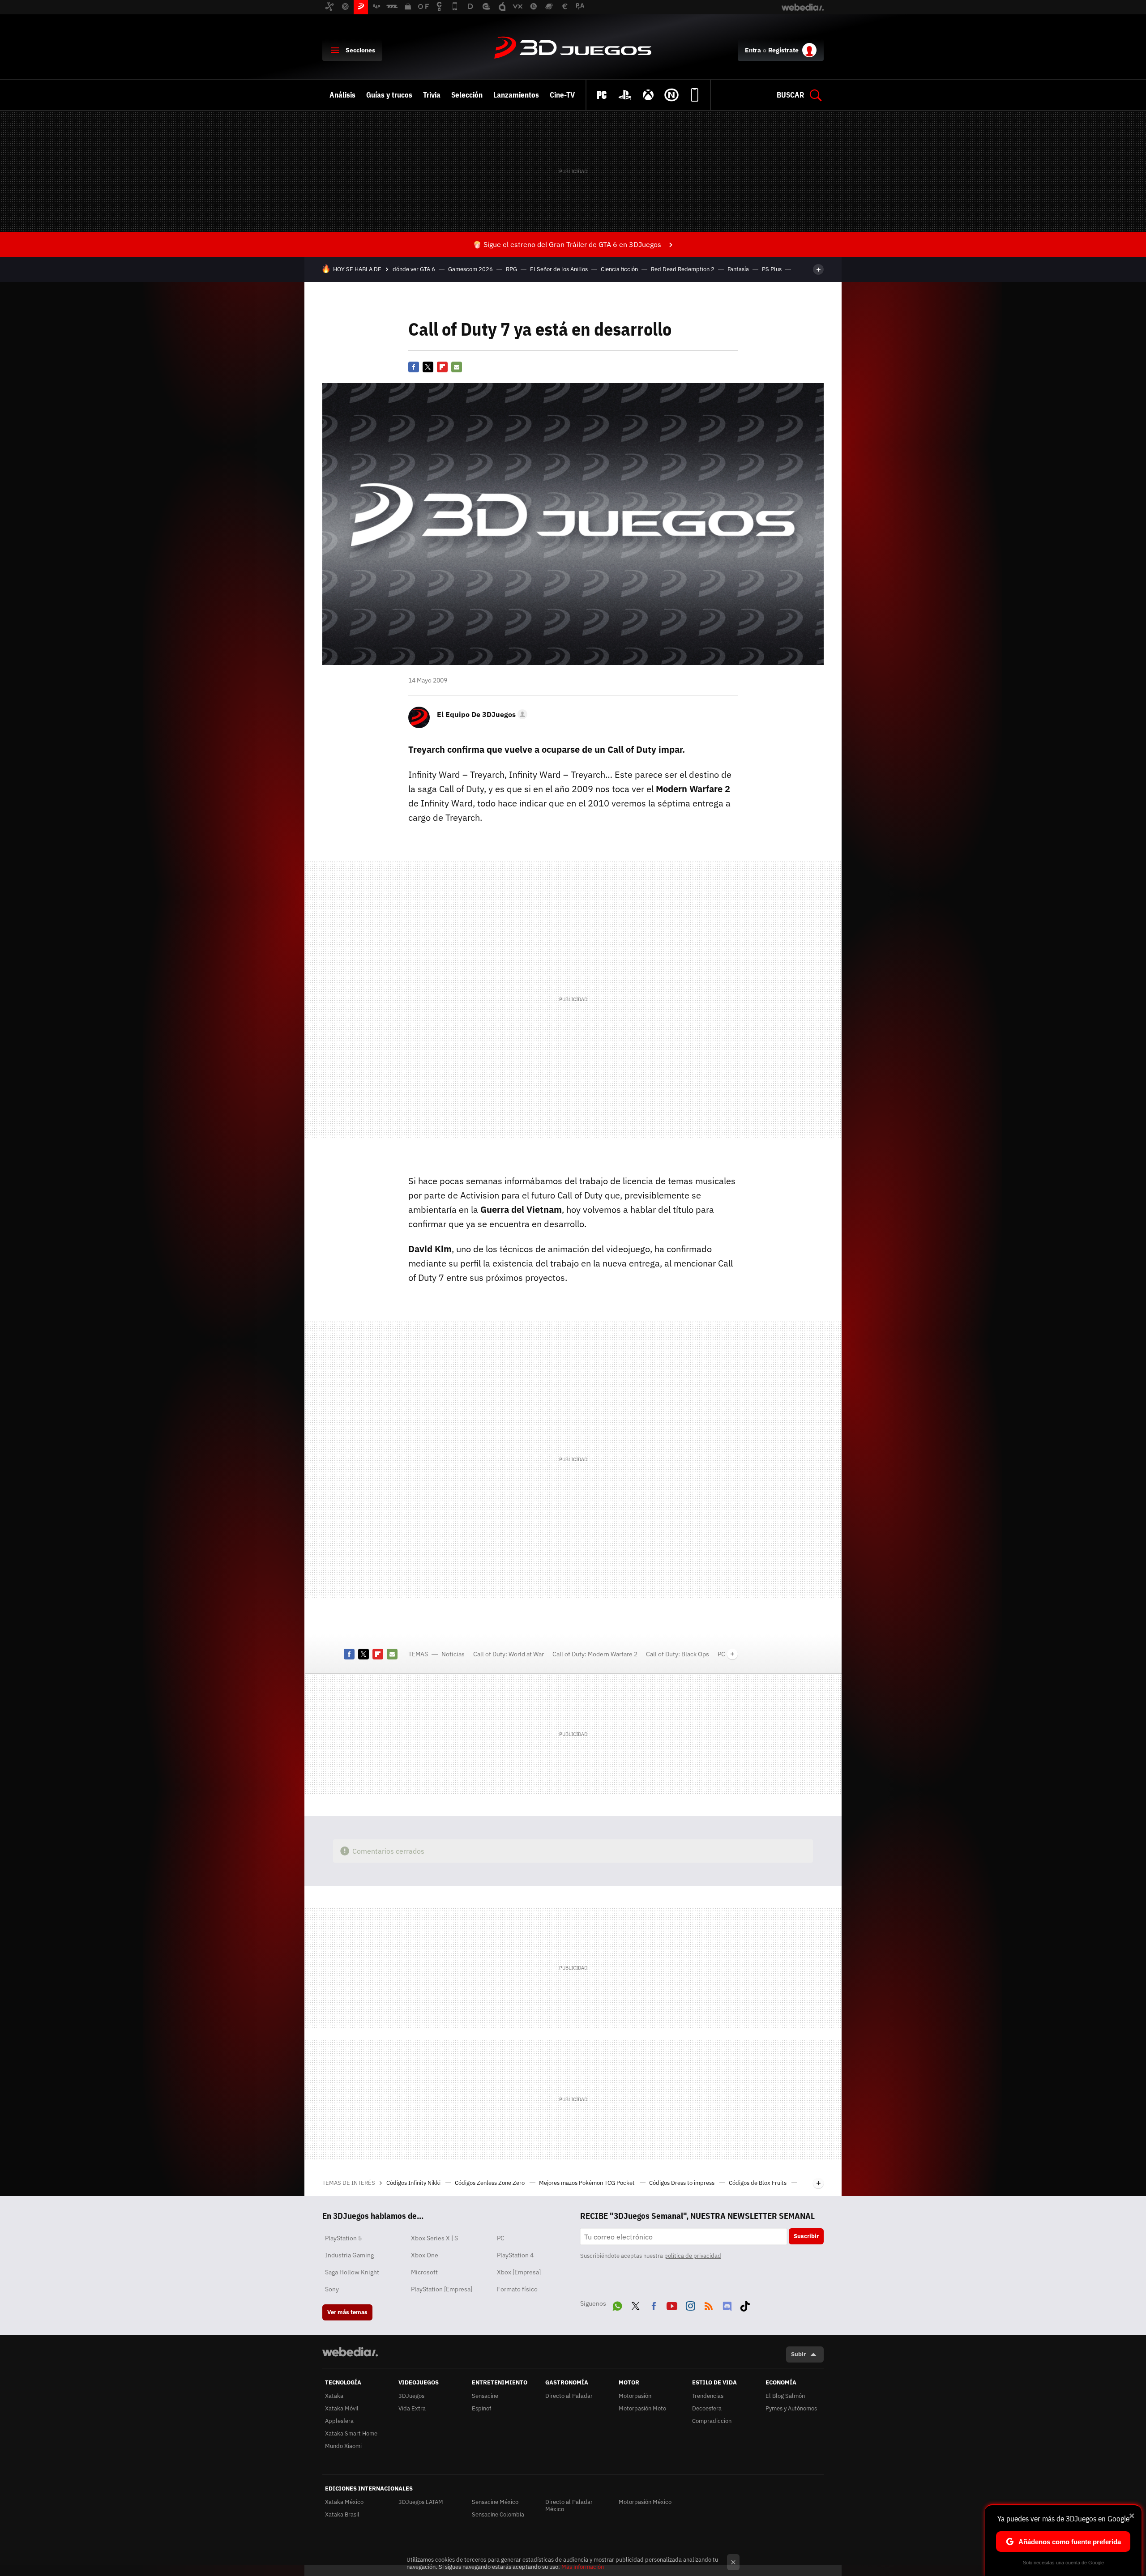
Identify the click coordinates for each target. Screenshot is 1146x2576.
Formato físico (517, 2289)
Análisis (342, 95)
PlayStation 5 (343, 2238)
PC (721, 1654)
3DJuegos (573, 48)
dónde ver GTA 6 (414, 269)
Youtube (672, 2304)
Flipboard (442, 367)
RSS (709, 2304)
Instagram (690, 2304)
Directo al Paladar (569, 2396)
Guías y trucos (389, 95)
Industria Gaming (349, 2255)
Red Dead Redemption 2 (683, 269)
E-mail (457, 367)
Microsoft (424, 2272)
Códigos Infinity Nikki (414, 2183)
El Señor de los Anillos (559, 269)
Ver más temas (347, 2312)
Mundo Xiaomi (343, 2446)
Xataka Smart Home (351, 2433)
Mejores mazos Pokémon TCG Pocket (588, 2183)
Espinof (481, 2408)
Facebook (414, 367)
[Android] (695, 95)
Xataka (334, 2396)
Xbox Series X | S (434, 2238)
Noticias (453, 1654)
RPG (511, 269)
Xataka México (344, 2502)
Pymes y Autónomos (791, 2408)
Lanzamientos (516, 95)
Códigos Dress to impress (682, 2183)
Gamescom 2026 (470, 269)
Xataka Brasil (342, 2514)
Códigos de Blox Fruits (758, 2183)
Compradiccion (712, 2421)
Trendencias (708, 2396)
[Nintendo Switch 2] (671, 95)
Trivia (432, 95)
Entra (753, 50)
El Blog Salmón (785, 2396)
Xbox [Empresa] (519, 2272)
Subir (798, 2354)
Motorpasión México (645, 2502)
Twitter (428, 367)
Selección (467, 95)
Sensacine (485, 2396)
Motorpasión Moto (642, 2408)
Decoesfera (707, 2408)
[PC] (602, 95)
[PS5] (625, 95)
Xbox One (425, 2255)
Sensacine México (495, 2502)
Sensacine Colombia (498, 2514)
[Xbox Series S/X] (648, 95)
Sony (332, 2289)
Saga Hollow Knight (352, 2272)
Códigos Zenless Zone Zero (490, 2183)
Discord (727, 2304)
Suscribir (806, 2236)
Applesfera (339, 2421)
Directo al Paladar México (569, 2506)
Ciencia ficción (619, 269)
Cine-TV (562, 95)
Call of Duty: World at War (509, 1654)
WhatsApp (617, 2304)
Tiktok (745, 2304)
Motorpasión (635, 2396)
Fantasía (738, 269)
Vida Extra (412, 2408)
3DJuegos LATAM (421, 2502)
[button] (481, 714)
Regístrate (783, 50)
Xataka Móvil (342, 2408)
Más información (583, 2567)
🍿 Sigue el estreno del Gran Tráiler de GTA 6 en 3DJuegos (567, 244)
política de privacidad (693, 2256)
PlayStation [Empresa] (442, 2289)
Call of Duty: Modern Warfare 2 (595, 1654)
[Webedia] (350, 2352)
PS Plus (772, 269)
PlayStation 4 (515, 2255)
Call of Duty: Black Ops (678, 1654)
